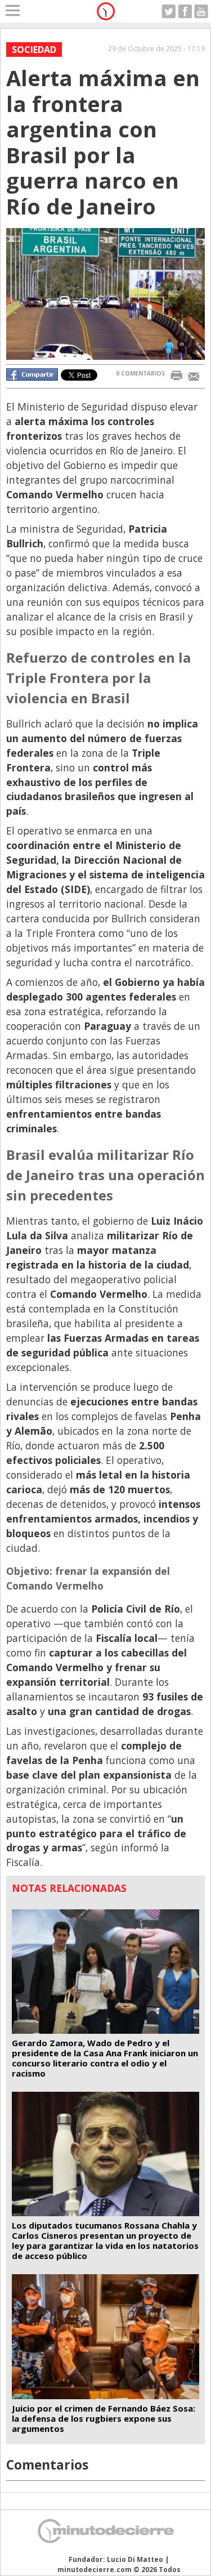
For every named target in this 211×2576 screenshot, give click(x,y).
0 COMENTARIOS (140, 373)
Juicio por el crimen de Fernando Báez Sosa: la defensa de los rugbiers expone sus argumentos (104, 2418)
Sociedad (34, 50)
